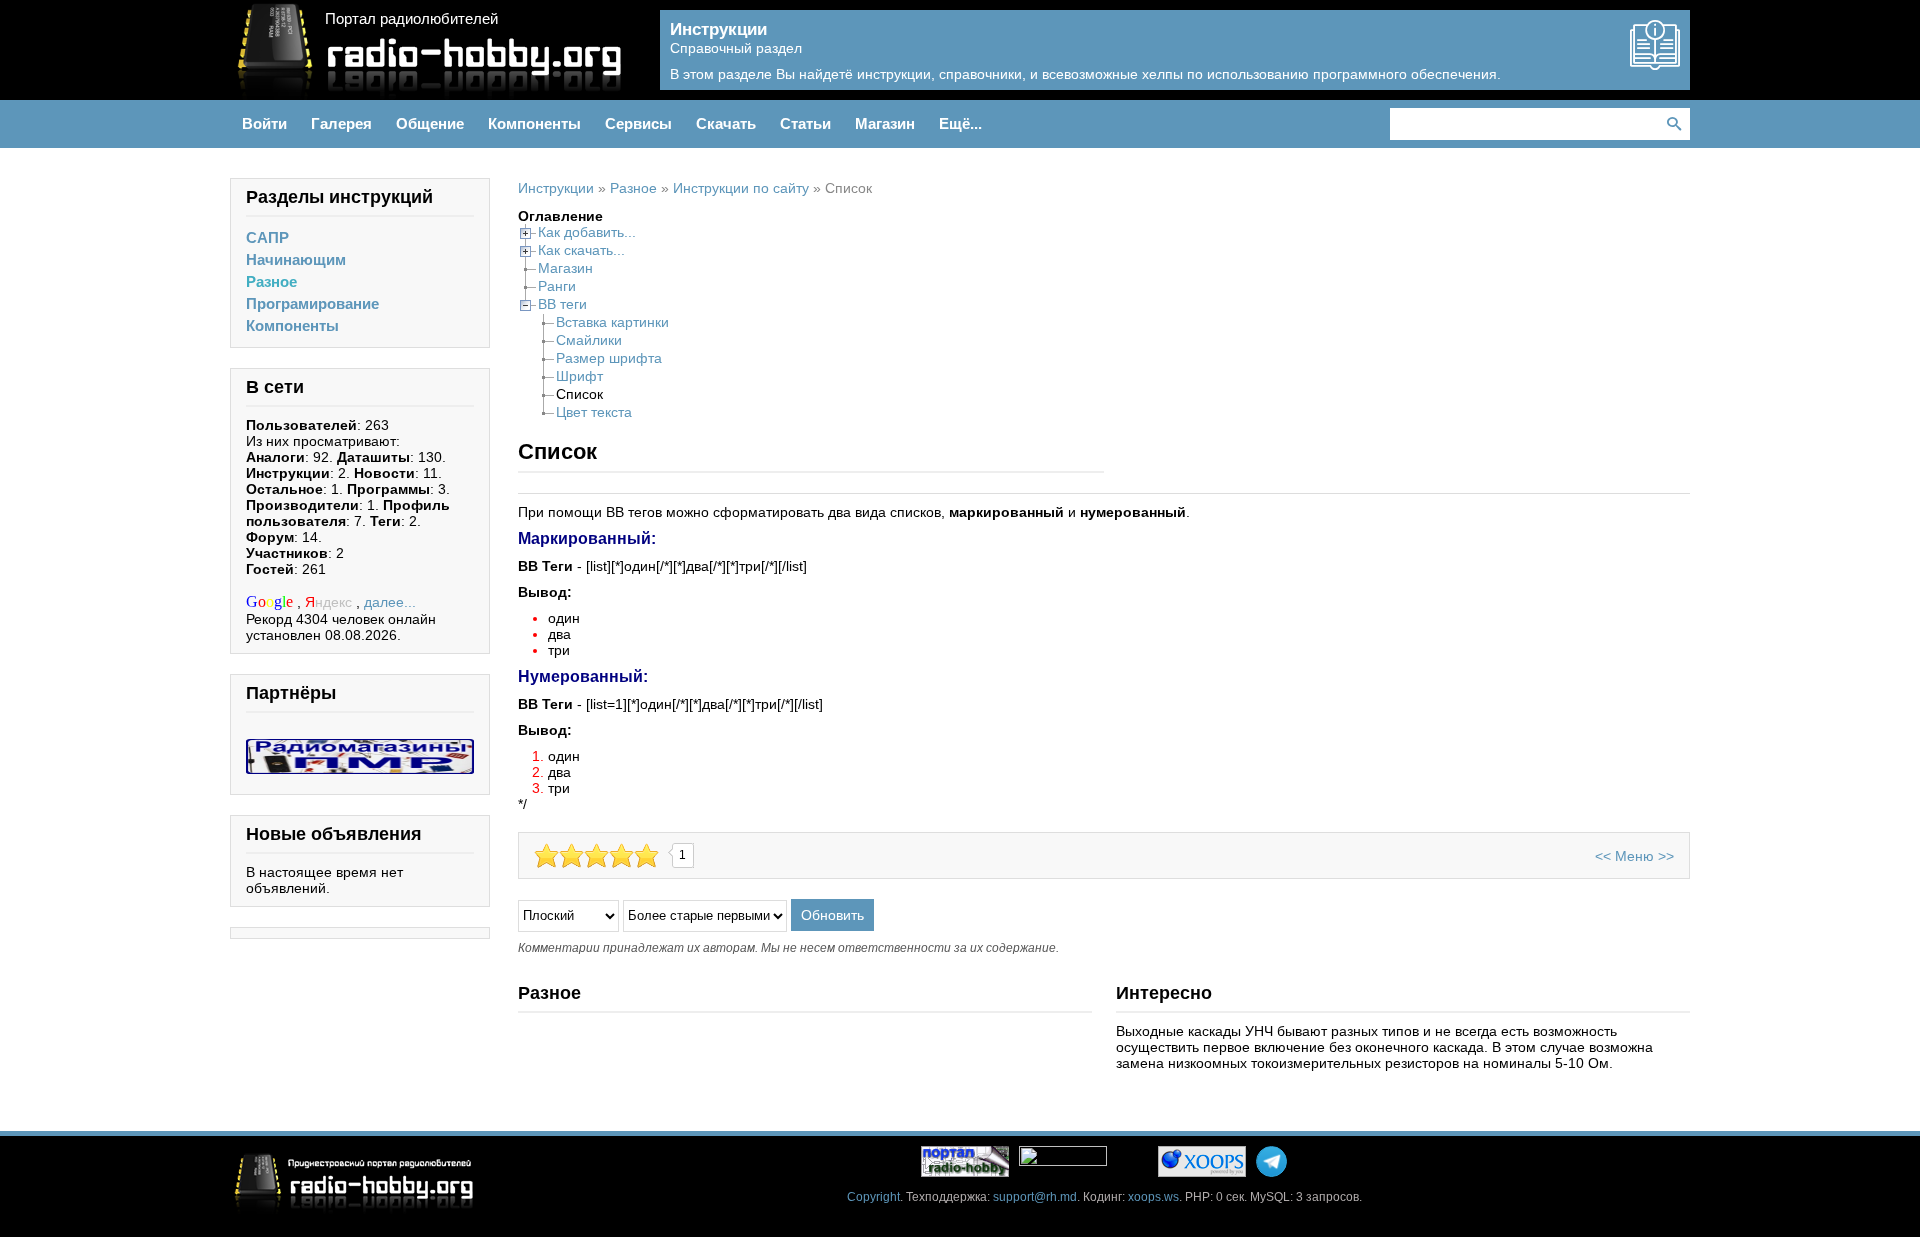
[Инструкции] (1655, 62)
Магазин (565, 268)
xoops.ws (1153, 1197)
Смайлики (589, 340)
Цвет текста (594, 412)
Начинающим (296, 259)
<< (1603, 856)
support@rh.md (1035, 1197)
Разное (271, 281)
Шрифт (579, 376)
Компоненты (292, 325)
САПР (267, 237)
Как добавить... (587, 232)
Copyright (873, 1197)
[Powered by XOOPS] (1202, 1161)
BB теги (562, 304)
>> (1666, 856)
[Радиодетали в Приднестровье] (360, 747)
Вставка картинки (612, 322)
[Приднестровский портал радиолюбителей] (965, 1161)
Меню (1634, 856)
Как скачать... (581, 250)
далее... (390, 602)
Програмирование (312, 303)
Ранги (557, 286)
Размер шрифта (609, 358)
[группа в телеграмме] (1271, 1161)
